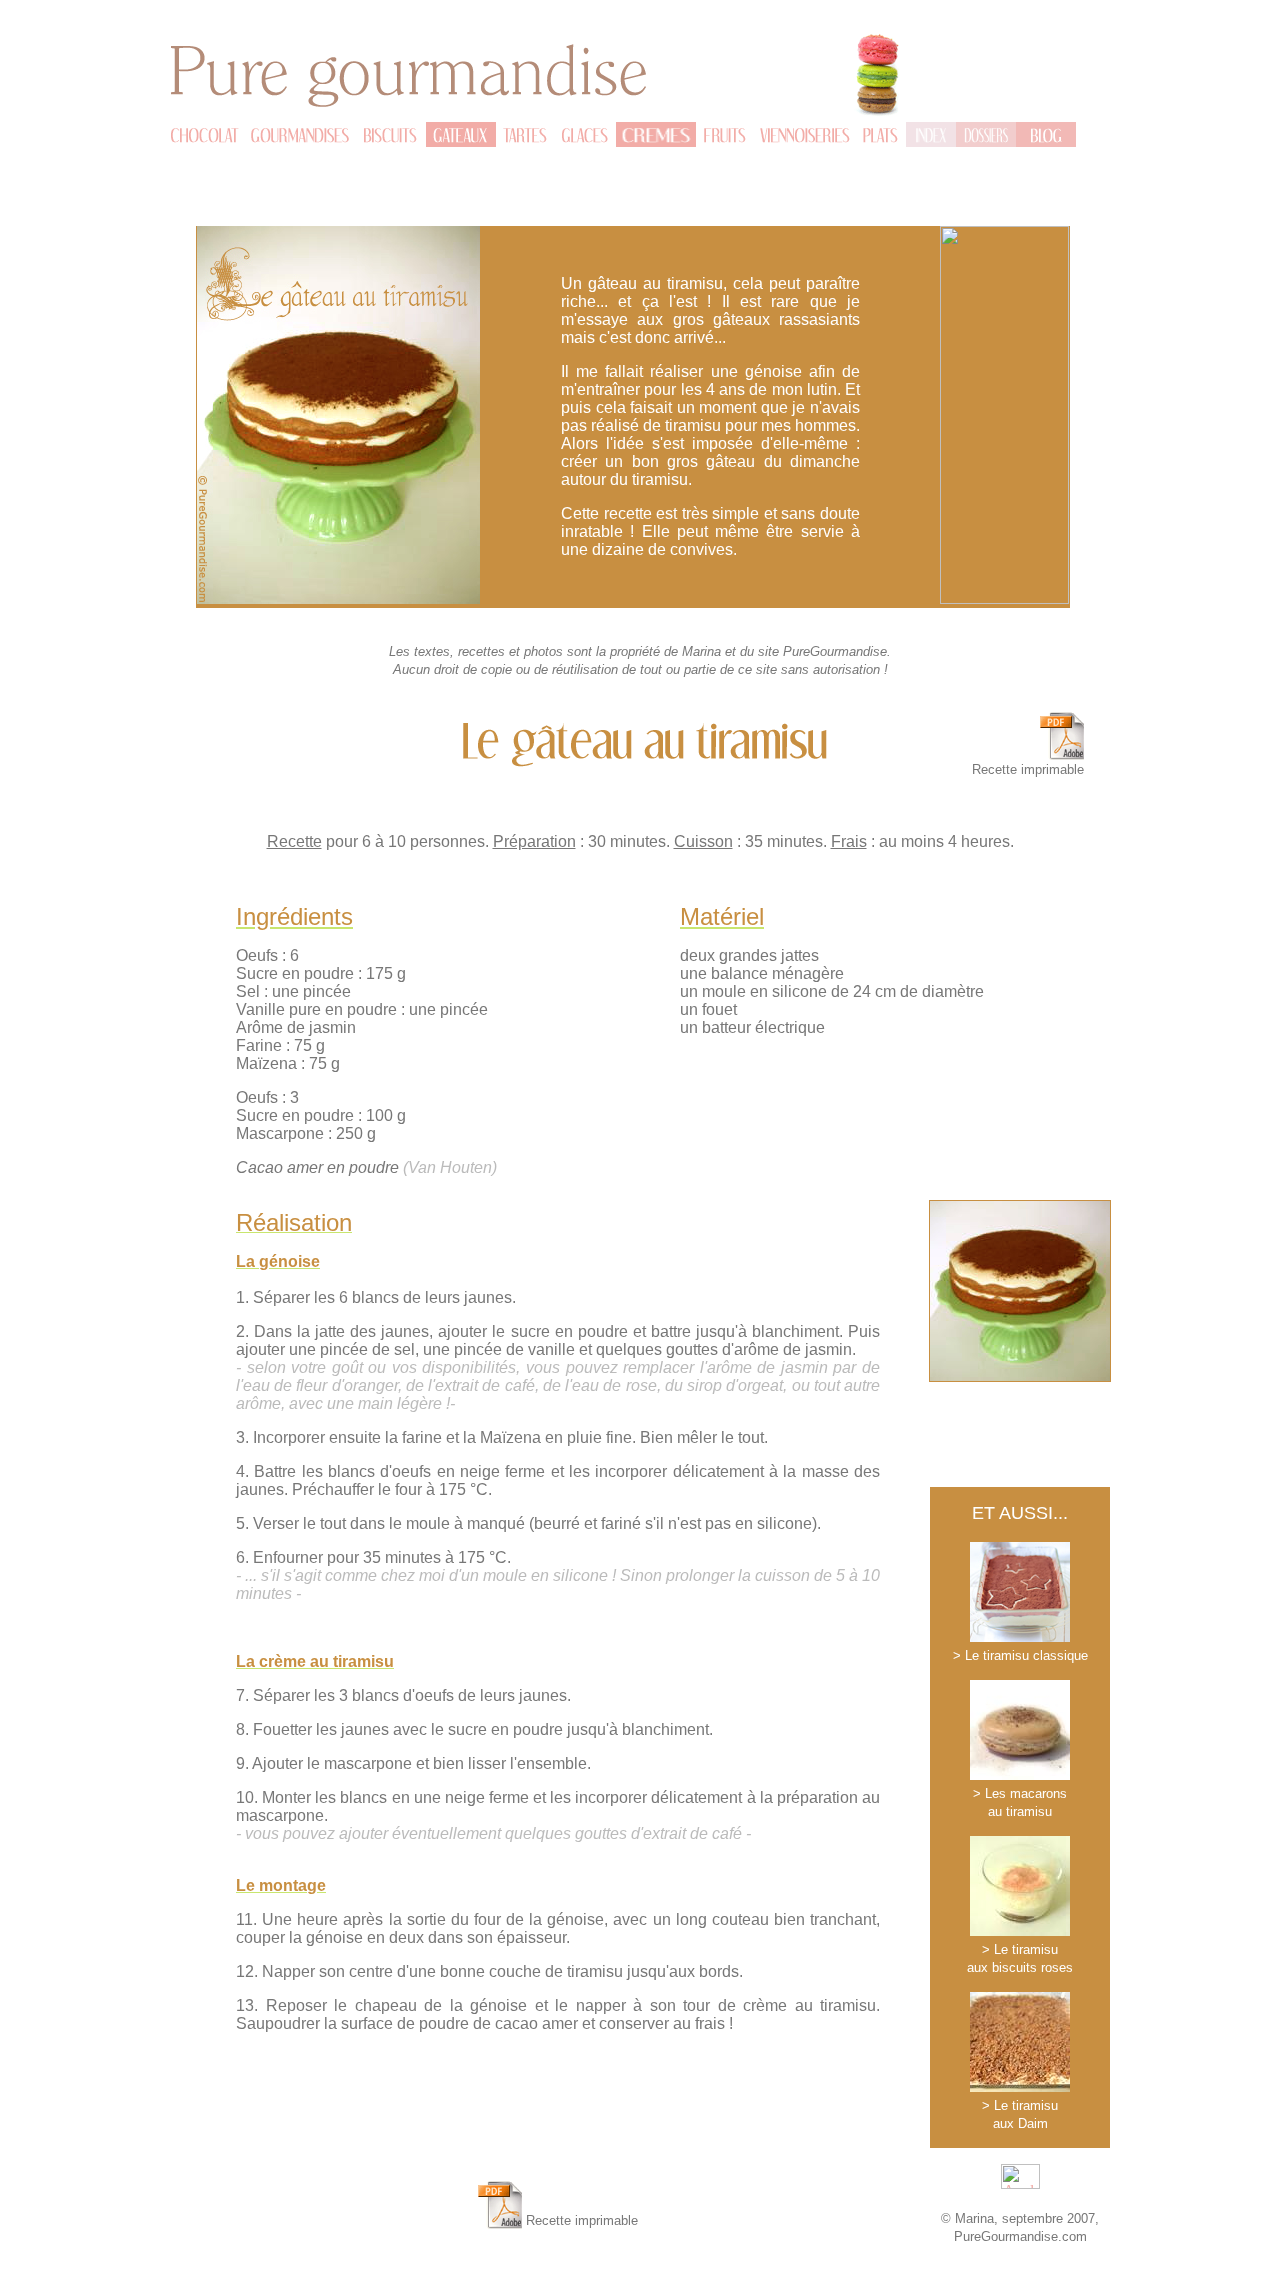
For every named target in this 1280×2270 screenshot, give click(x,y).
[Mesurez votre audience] (1020, 2183)
